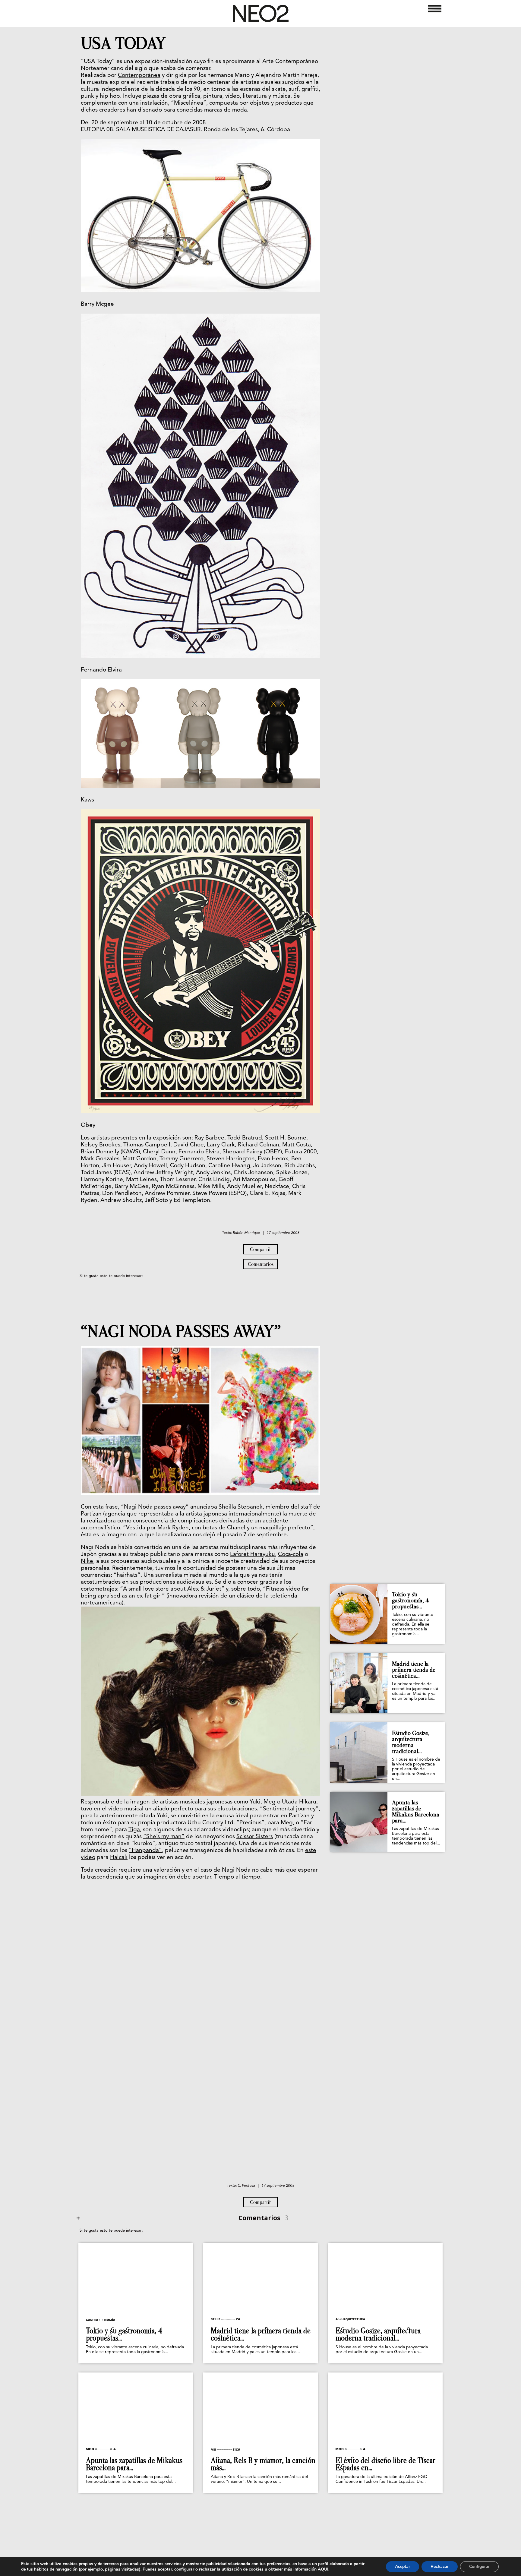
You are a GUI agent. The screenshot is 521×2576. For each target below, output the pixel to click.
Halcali (119, 1858)
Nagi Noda (138, 1507)
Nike (87, 1561)
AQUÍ (323, 2569)
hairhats (127, 1575)
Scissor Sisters (255, 1837)
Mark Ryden (173, 1528)
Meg (270, 1802)
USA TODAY (123, 43)
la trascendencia (102, 1877)
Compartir (260, 1249)
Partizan (91, 1514)
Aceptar (403, 2567)
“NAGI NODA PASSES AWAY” (181, 1332)
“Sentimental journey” (289, 1809)
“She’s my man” (164, 1837)
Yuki (255, 1802)
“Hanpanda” (145, 1851)
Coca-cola (291, 1555)
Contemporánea (139, 76)
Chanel (237, 1528)
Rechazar (440, 2567)
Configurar (479, 2567)
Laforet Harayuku (253, 1555)
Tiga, (135, 1830)
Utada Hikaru (299, 1802)
